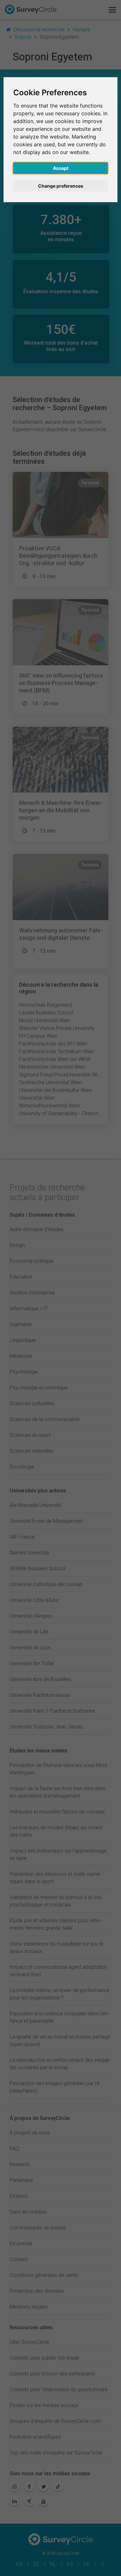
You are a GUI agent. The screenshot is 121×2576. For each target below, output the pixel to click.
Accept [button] (61, 168)
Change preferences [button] (61, 186)
